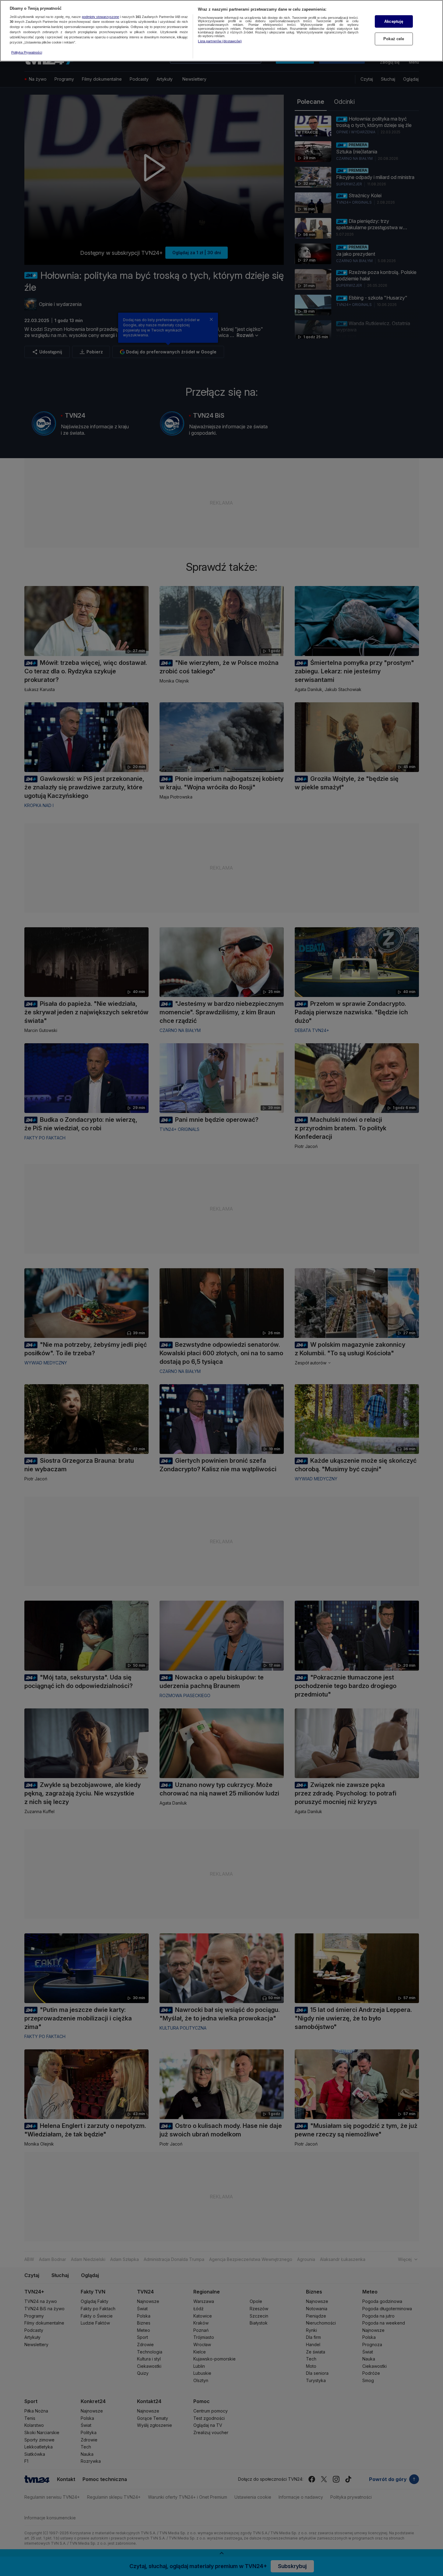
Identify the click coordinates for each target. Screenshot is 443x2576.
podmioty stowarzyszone (100, 17)
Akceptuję (394, 21)
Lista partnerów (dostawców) (220, 41)
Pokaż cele (394, 39)
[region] (221, 31)
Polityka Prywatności (27, 52)
